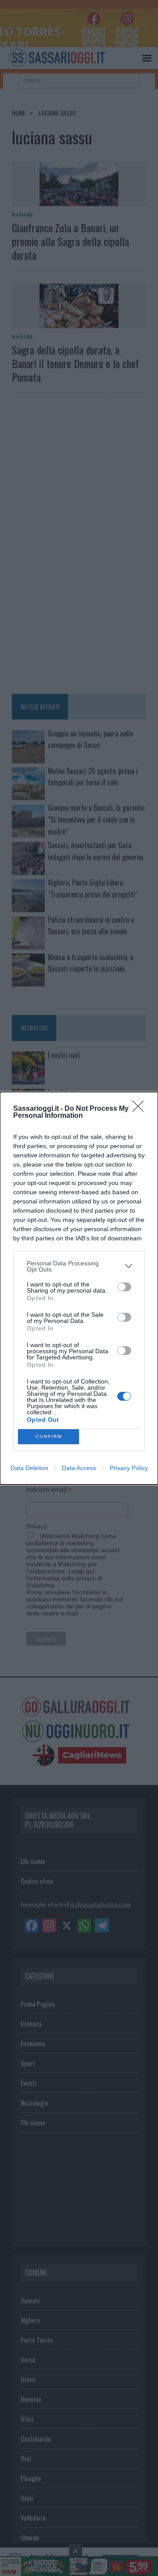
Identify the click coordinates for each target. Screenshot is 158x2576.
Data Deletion (29, 1468)
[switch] (124, 1287)
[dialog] (79, 1288)
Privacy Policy (129, 1468)
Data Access (79, 1468)
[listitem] (79, 1266)
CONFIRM (49, 1436)
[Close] (141, 1109)
